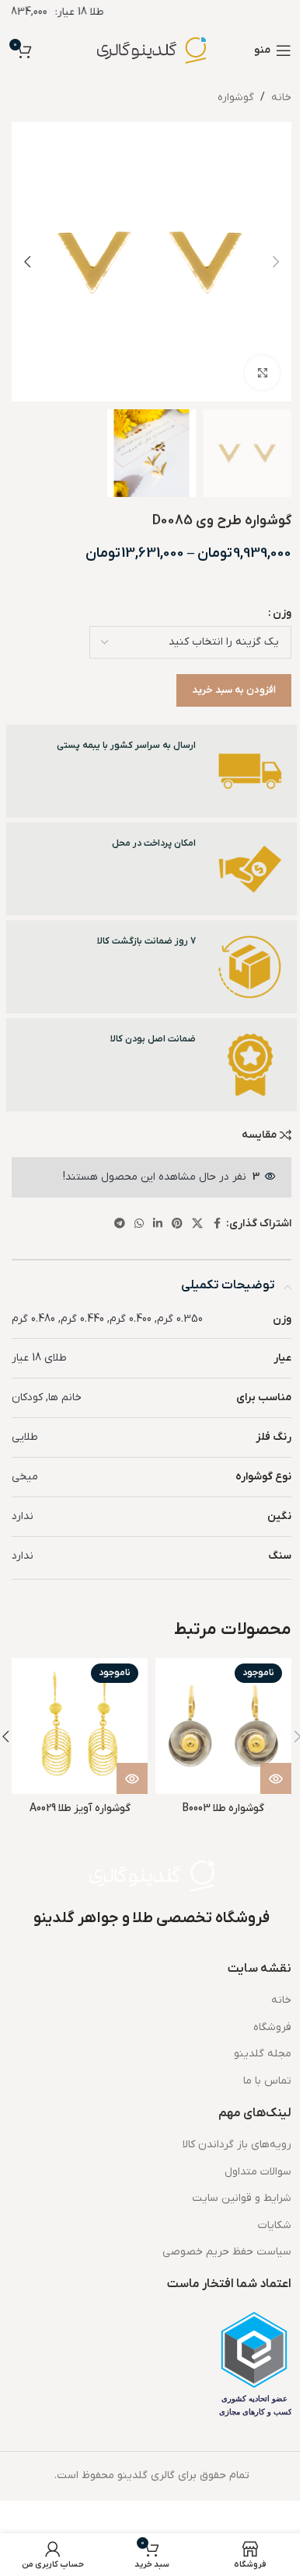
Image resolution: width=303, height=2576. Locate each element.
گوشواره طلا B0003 (223, 1808)
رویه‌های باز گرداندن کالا (237, 2145)
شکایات (275, 2225)
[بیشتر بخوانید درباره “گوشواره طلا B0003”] (276, 1778)
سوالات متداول (258, 2172)
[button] (276, 262)
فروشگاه (272, 2027)
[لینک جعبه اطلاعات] (151, 771)
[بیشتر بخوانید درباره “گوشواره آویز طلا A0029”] (132, 1778)
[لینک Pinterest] (177, 1224)
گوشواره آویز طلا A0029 (80, 1808)
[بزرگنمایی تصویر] (262, 373)
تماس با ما (267, 2081)
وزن (282, 613)
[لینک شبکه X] (197, 1224)
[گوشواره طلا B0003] (223, 1726)
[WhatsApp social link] (139, 1224)
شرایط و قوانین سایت (242, 2198)
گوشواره (236, 97)
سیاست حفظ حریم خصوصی (227, 2252)
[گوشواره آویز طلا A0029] (80, 1726)
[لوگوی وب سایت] (151, 50)
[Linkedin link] (158, 1224)
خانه (281, 97)
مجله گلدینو (263, 2054)
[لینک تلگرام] (120, 1224)
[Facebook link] (217, 1224)
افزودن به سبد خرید (234, 690)
